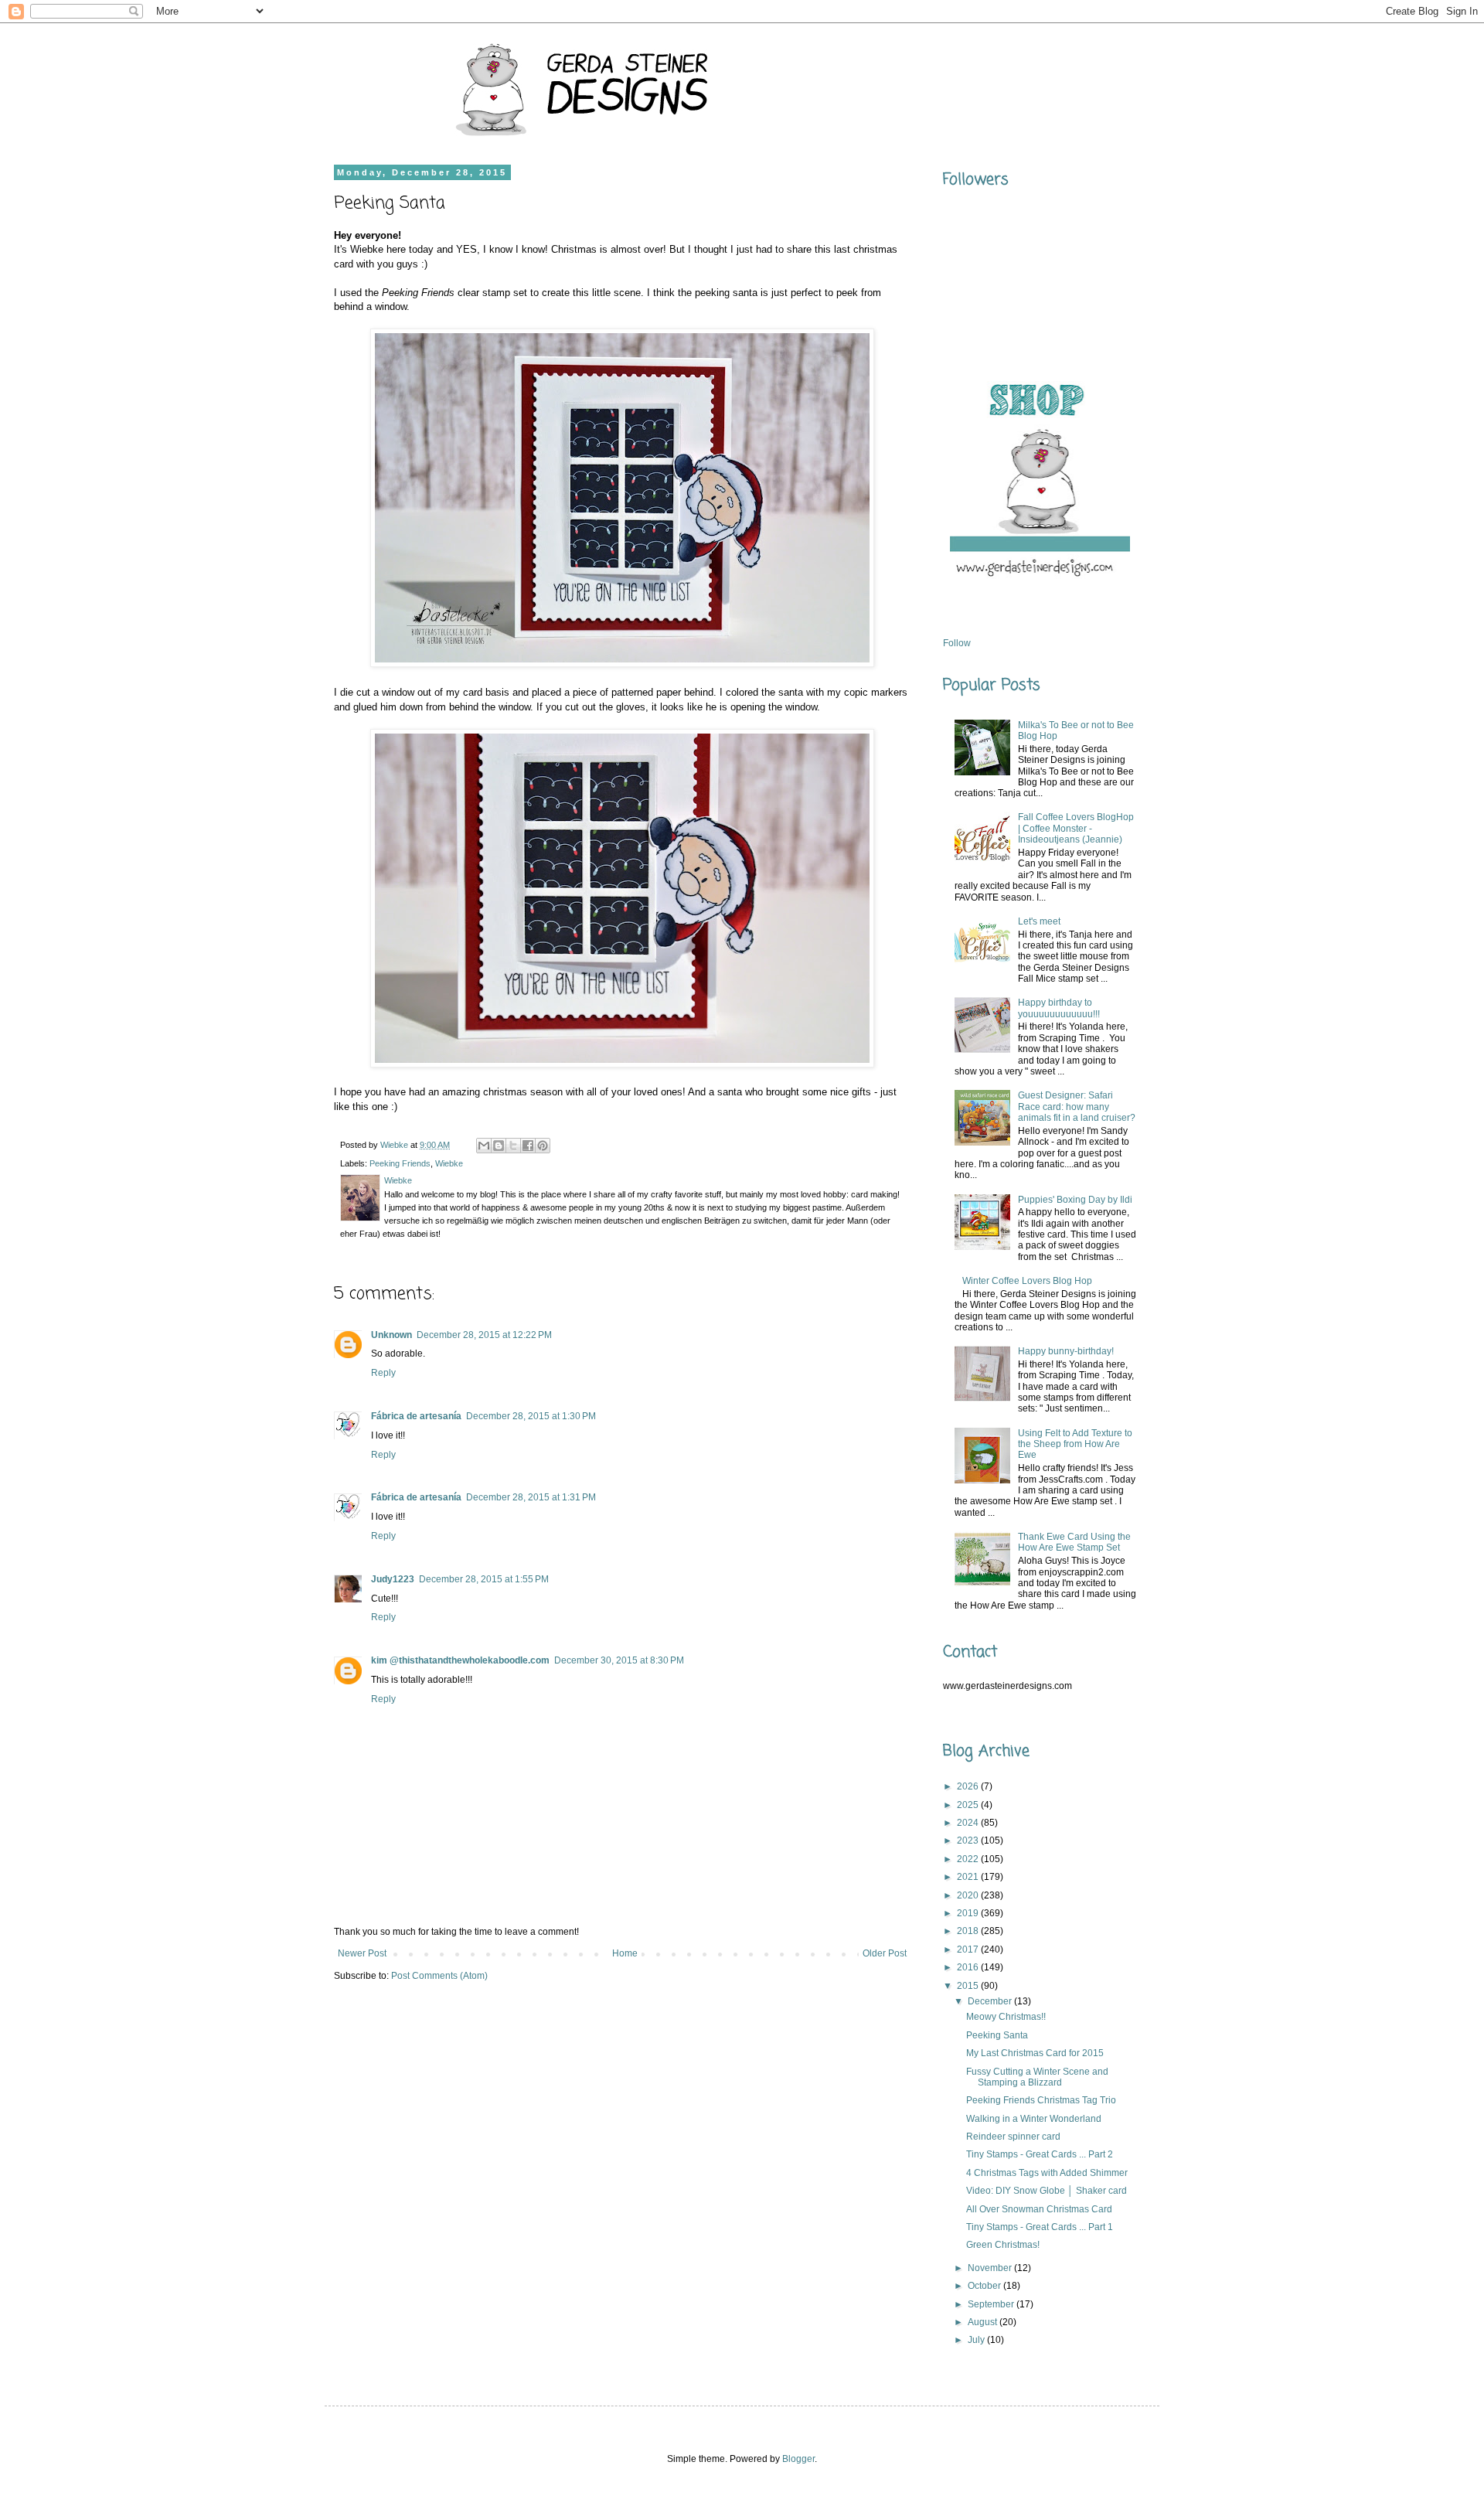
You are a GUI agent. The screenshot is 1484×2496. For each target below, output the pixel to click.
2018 (969, 1931)
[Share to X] (513, 1146)
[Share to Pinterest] (543, 1146)
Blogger (798, 2459)
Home (625, 1953)
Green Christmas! (1003, 2245)
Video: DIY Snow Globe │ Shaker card (1047, 2191)
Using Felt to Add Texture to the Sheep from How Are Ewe (1075, 1444)
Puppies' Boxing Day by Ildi (1075, 1200)
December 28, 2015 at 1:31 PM (531, 1497)
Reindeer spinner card (1013, 2137)
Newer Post (362, 1953)
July (977, 2340)
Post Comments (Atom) (439, 1976)
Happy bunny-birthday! (1066, 1351)
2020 (969, 1895)
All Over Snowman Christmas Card (1039, 2209)
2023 (969, 1841)
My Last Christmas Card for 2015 (1035, 2053)
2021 (969, 1877)
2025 (969, 1805)
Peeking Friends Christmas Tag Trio (1041, 2100)
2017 (969, 1949)
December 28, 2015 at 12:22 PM (484, 1335)
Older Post (885, 1953)
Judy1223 (393, 1579)
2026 (969, 1786)
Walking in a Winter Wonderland (1034, 2119)
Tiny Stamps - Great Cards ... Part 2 (1040, 2154)
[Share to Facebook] (528, 1146)
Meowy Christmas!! (1006, 2017)
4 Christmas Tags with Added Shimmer (1047, 2173)
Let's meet (1039, 921)
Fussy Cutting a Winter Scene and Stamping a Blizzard (1037, 2077)
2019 (969, 1913)
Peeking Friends (400, 1163)
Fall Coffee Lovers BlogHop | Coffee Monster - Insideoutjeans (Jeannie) (1076, 828)
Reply (383, 1373)
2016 (969, 1967)
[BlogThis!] (499, 1146)
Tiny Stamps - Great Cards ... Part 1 (1040, 2227)
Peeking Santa (997, 2035)
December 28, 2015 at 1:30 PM (531, 1416)
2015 (969, 1986)
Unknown (391, 1335)
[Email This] (484, 1146)
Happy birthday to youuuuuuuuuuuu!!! (1059, 1008)
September (992, 2304)
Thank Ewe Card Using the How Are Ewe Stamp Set (1074, 1542)
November (991, 2268)
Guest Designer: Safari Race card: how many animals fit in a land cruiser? (1077, 1107)
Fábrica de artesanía (416, 1416)
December (991, 2001)
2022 (969, 1859)
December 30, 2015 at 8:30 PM (619, 1660)
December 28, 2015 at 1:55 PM (484, 1579)
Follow (957, 643)
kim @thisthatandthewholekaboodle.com (460, 1660)
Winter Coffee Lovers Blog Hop (1027, 1281)
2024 (969, 1823)
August (984, 2322)
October (985, 2286)
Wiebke (449, 1163)
